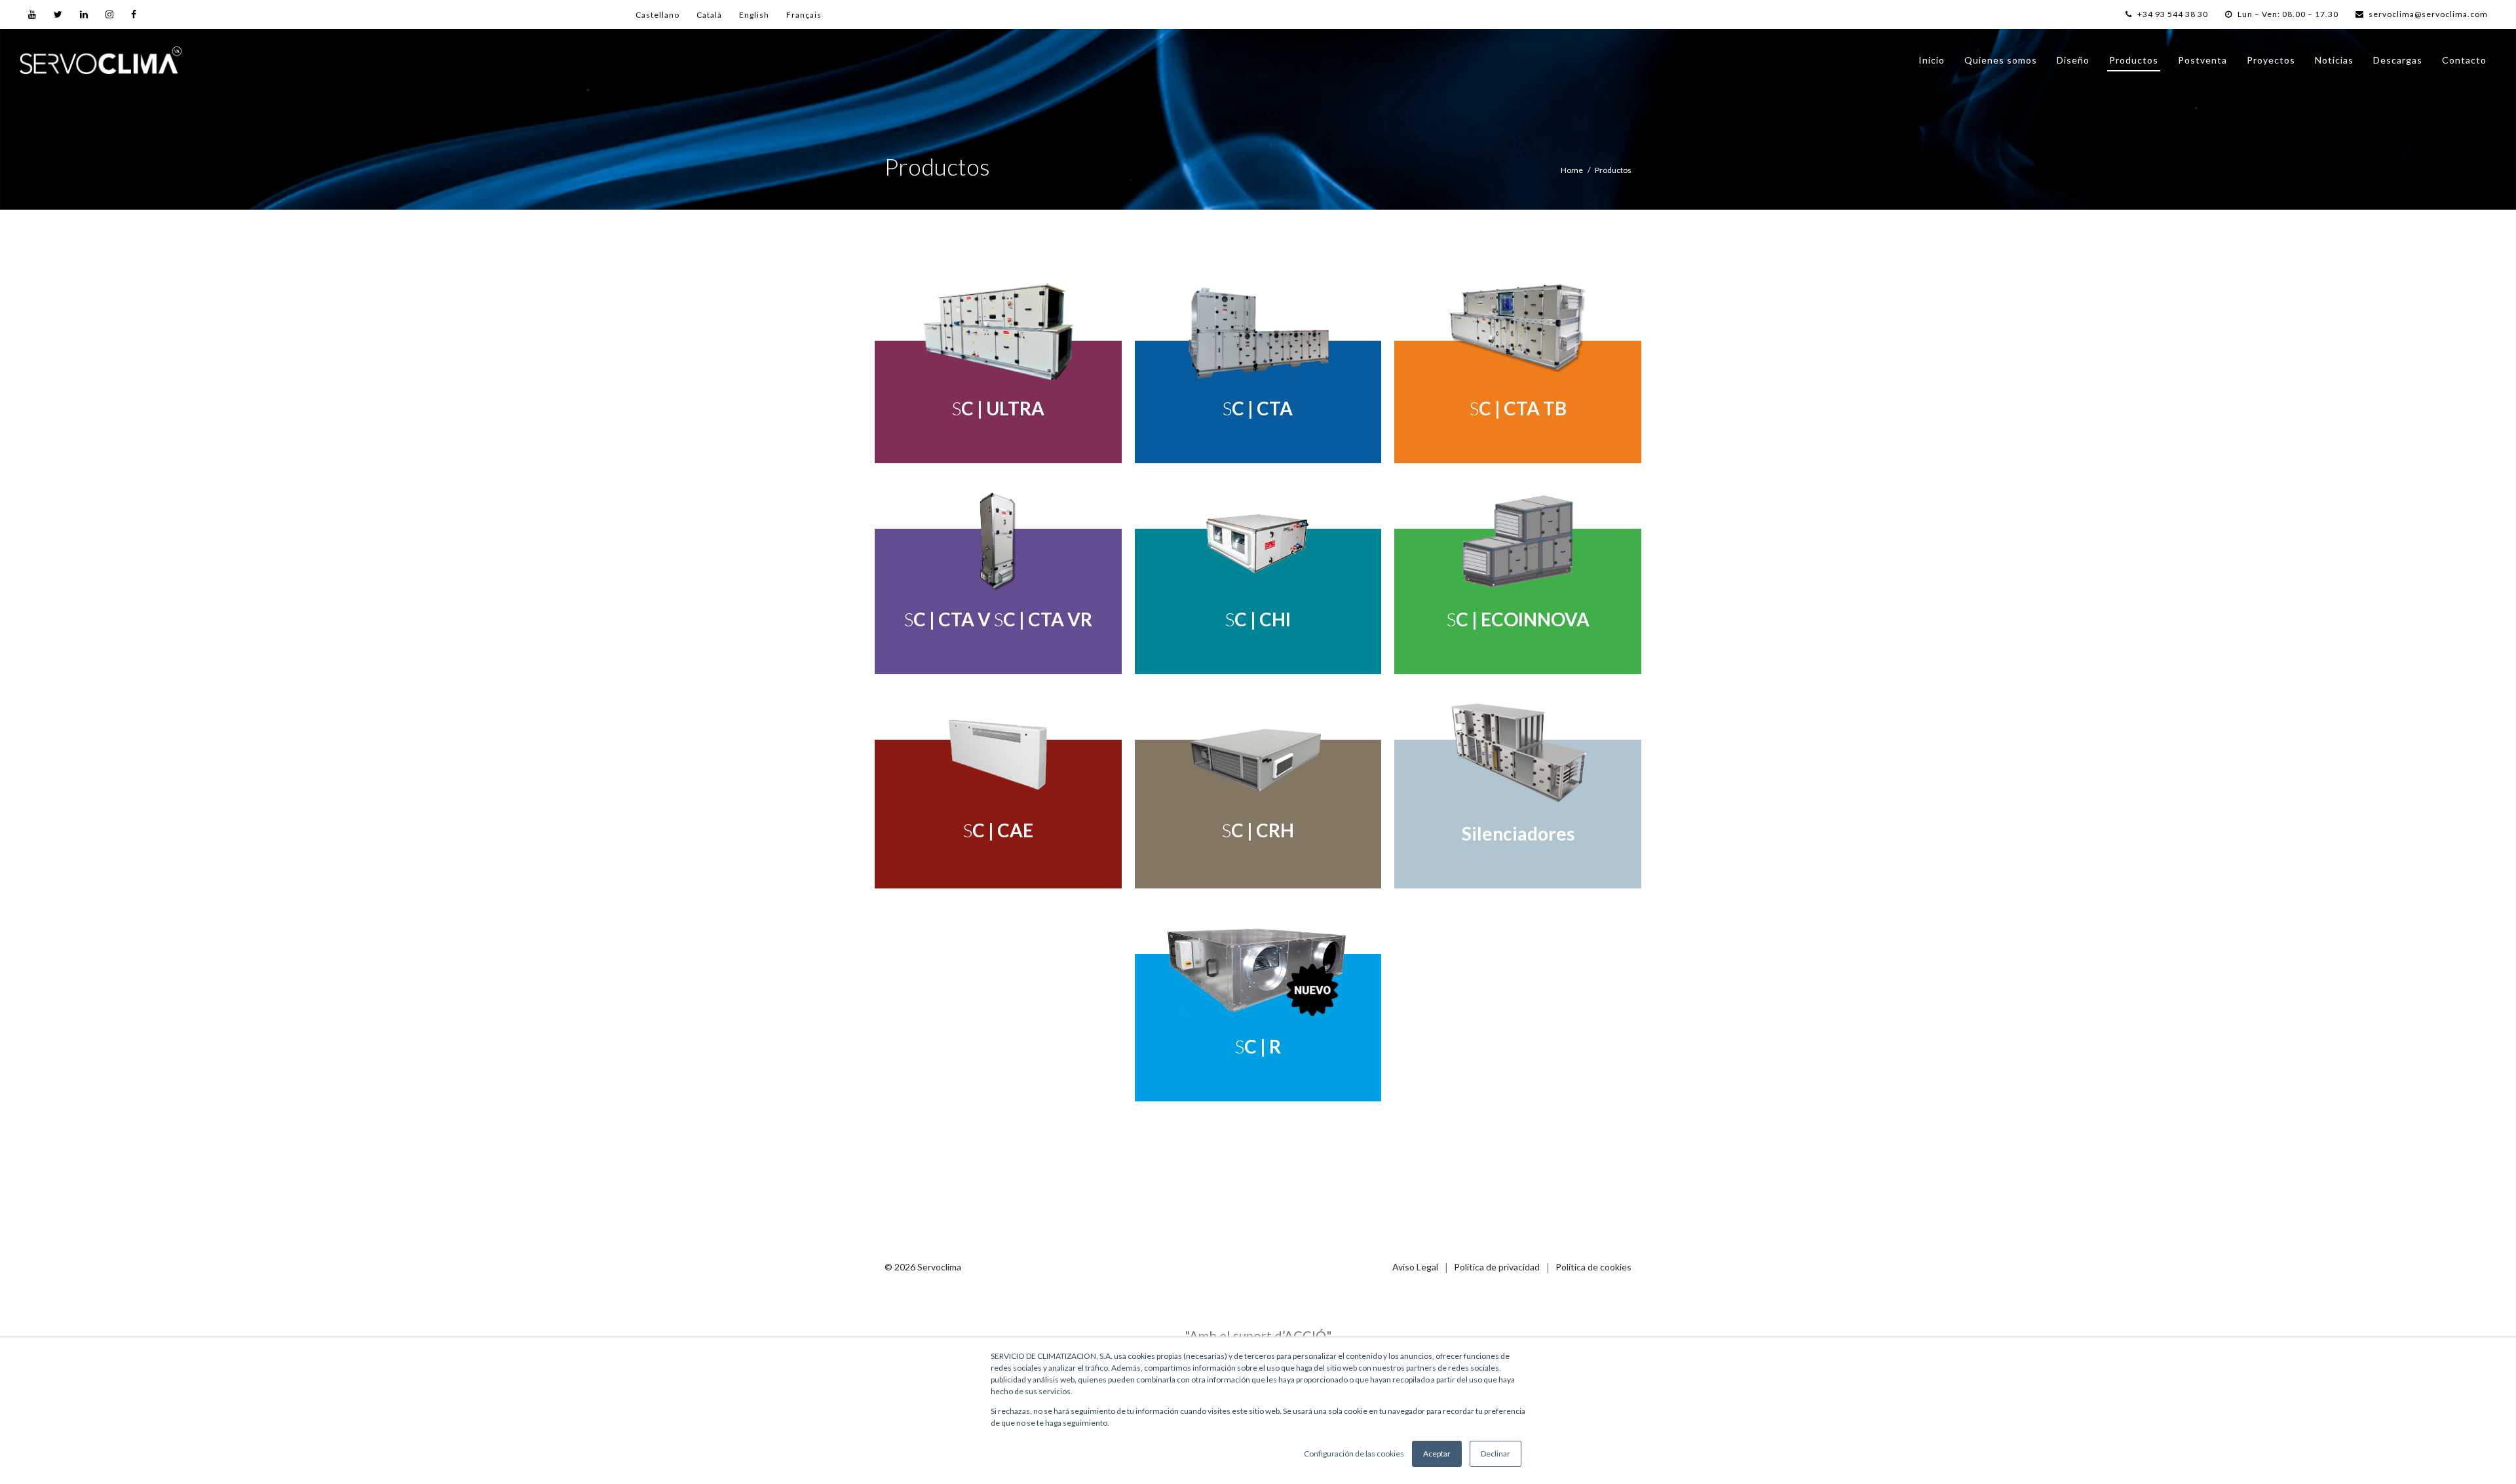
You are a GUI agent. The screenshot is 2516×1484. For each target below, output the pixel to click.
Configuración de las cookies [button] (1354, 1454)
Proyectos (2271, 60)
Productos (2134, 60)
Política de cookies (1593, 1267)
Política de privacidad (1497, 1267)
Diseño (2073, 60)
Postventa (2202, 60)
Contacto (2464, 60)
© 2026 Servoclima (923, 1267)
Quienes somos (2001, 60)
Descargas (2398, 60)
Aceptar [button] (1437, 1454)
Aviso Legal (1415, 1267)
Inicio (1932, 60)
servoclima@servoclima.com (2428, 14)
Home (1572, 170)
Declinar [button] (1496, 1454)
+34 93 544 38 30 (2172, 14)
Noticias (2334, 60)
